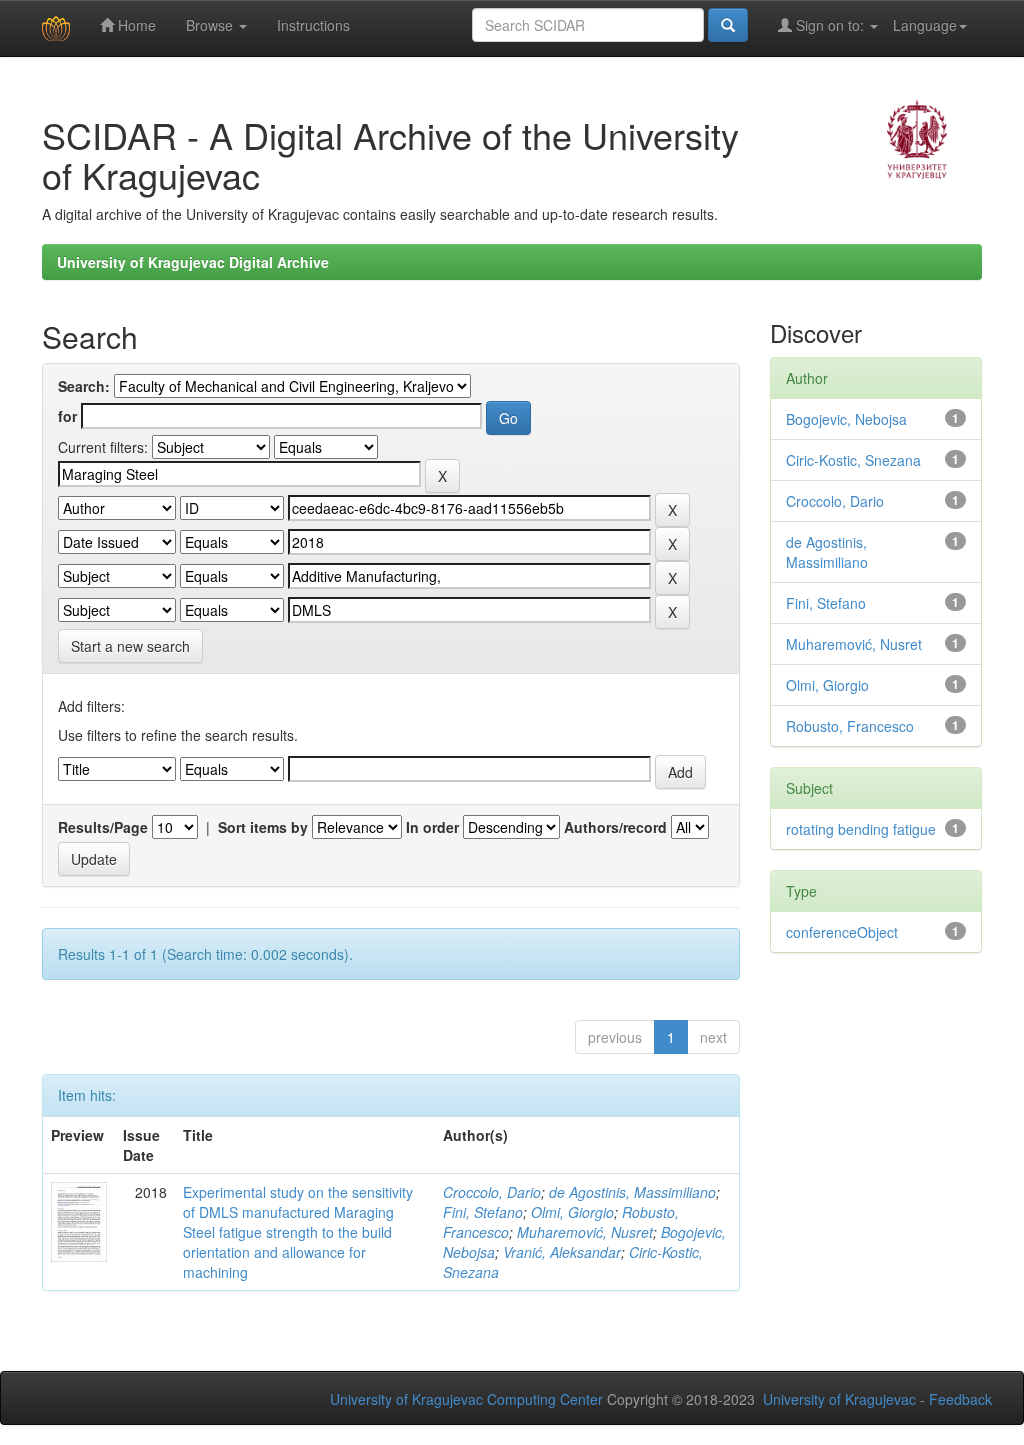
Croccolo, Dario (492, 1192)
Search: (84, 386)
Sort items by (263, 827)
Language (925, 25)
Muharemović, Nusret (585, 1232)
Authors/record (615, 827)
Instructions (313, 25)
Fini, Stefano (483, 1212)
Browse (211, 25)
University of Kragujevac (839, 1399)
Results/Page (103, 827)
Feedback (960, 1399)
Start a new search (130, 646)
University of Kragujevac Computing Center (466, 1399)
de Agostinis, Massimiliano (632, 1192)
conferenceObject (842, 932)
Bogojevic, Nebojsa (846, 419)
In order (432, 827)
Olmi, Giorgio (572, 1212)
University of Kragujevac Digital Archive (193, 262)
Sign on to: (830, 25)
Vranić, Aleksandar (562, 1252)
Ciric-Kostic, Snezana (853, 460)
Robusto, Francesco (850, 726)
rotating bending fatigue (861, 829)
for (67, 416)
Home (135, 25)
